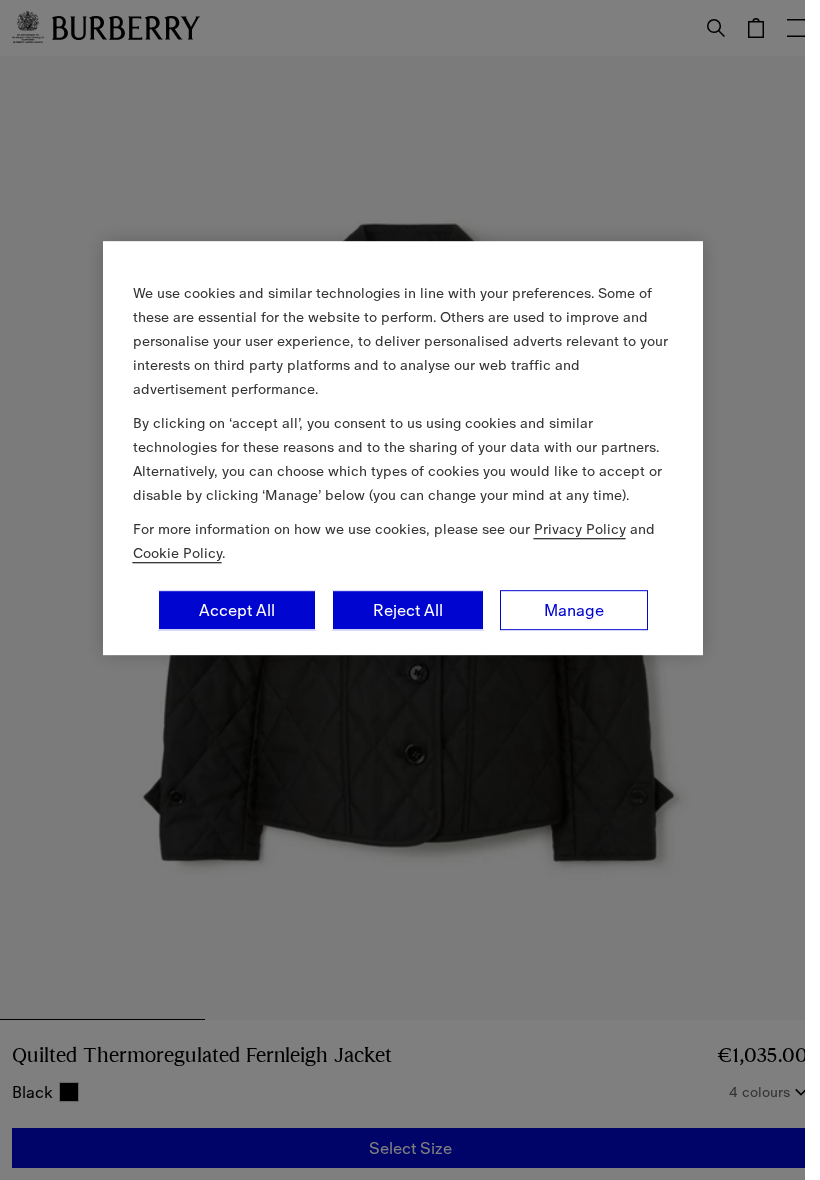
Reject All (408, 610)
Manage (574, 610)
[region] (403, 448)
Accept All (237, 610)
